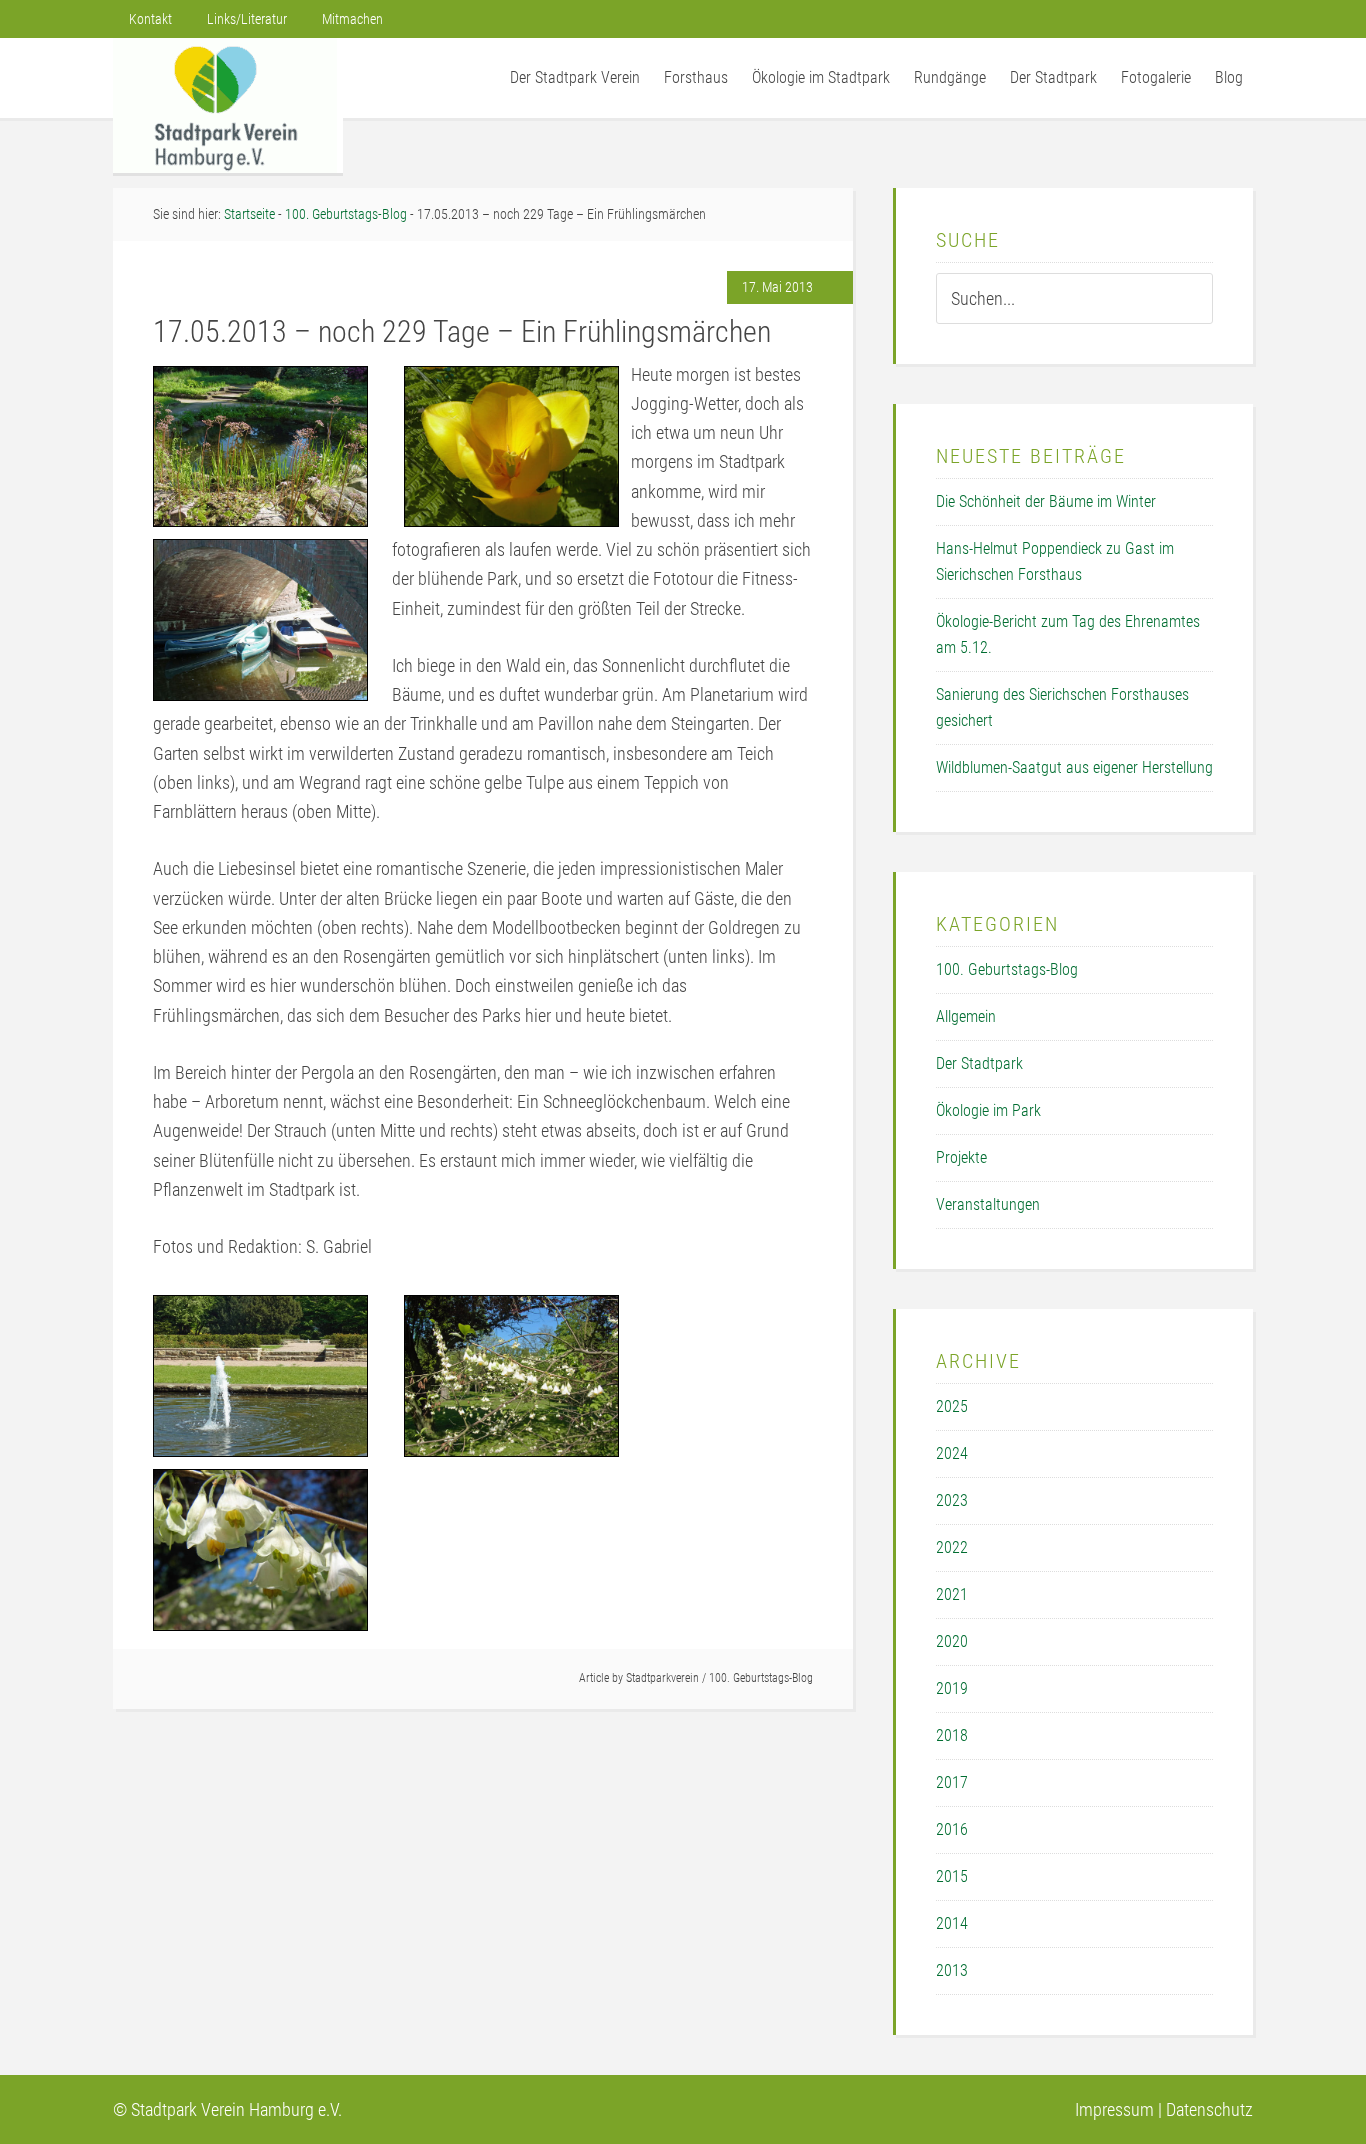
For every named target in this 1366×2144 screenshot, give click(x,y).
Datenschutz (1209, 2109)
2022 (952, 1547)
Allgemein (966, 1016)
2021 (952, 1594)
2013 (952, 1970)
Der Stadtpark (979, 1063)
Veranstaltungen (988, 1204)
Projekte (961, 1157)
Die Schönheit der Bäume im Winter (1046, 501)
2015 (952, 1876)
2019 (952, 1688)
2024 (952, 1453)
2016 (952, 1829)
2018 (952, 1735)
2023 (952, 1500)
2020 (952, 1641)
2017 (952, 1782)
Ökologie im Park (988, 1110)
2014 (952, 1923)
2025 (952, 1406)
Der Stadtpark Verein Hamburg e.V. (228, 105)
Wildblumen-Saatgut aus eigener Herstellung (1074, 767)
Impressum (1114, 2109)
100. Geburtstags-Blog (761, 1678)
